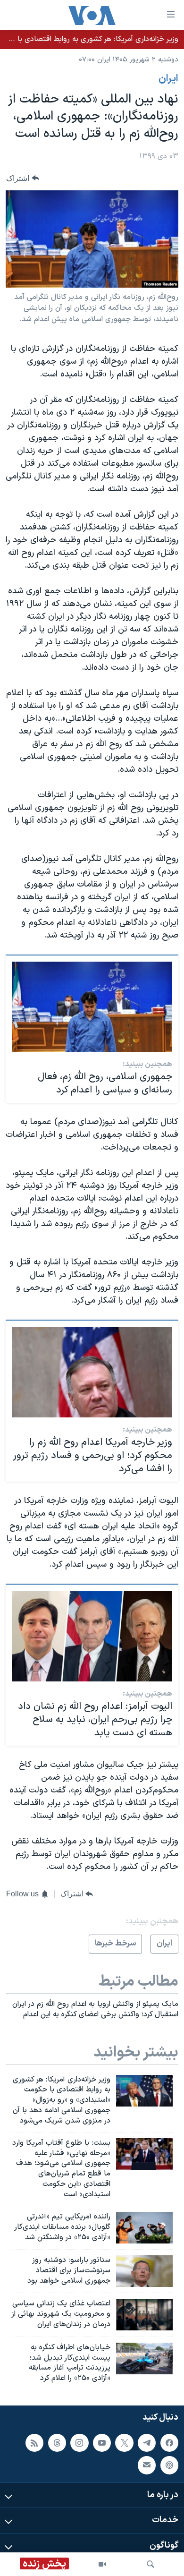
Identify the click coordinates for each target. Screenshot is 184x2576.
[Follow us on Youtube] (102, 2443)
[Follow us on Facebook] (169, 2443)
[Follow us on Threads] (57, 2443)
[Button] (23, 178)
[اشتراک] (147, 2465)
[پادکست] (169, 2465)
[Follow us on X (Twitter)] (124, 2443)
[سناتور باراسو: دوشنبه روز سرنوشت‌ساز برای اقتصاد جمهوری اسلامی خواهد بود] (144, 2271)
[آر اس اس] (34, 2443)
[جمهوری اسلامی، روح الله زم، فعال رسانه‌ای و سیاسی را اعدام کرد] (92, 1007)
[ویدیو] (102, 2564)
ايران (168, 79)
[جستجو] (151, 2564)
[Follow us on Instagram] (79, 2443)
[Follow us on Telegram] (147, 2443)
